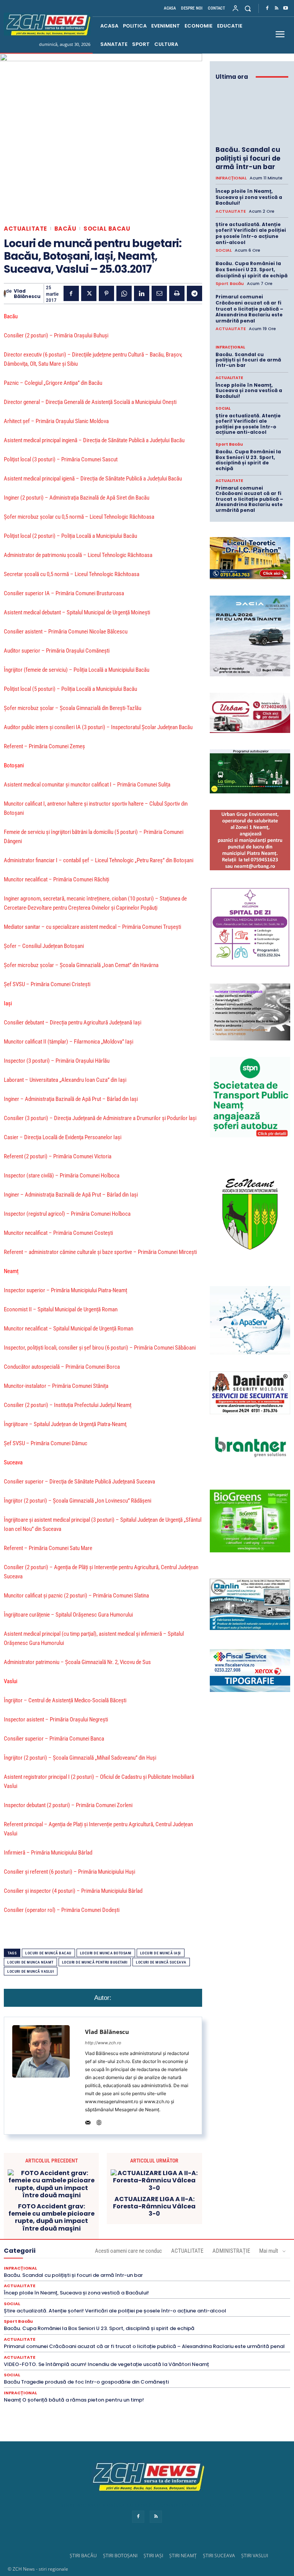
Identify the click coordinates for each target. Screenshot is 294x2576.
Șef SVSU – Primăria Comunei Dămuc (46, 1443)
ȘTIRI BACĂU (83, 2556)
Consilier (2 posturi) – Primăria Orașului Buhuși (56, 335)
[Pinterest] (106, 293)
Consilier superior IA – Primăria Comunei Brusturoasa (64, 593)
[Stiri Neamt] (47, 24)
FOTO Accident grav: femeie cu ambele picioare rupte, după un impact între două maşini (51, 2217)
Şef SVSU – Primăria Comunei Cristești (47, 984)
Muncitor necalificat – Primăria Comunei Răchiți (56, 879)
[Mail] (88, 2121)
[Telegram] (194, 293)
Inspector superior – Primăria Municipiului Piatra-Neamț (65, 1290)
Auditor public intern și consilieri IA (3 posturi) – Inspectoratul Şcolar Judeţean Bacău (98, 727)
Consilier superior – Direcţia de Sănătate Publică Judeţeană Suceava (79, 1482)
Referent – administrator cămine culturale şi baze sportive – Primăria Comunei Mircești (100, 1252)
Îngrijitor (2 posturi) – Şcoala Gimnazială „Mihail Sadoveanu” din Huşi (80, 1758)
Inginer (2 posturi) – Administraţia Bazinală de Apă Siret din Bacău (77, 498)
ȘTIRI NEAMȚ (183, 2556)
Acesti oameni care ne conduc (128, 2251)
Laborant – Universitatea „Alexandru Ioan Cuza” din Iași (65, 1080)
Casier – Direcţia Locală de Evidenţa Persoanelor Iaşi (63, 1137)
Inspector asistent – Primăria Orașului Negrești (56, 1720)
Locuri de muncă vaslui (31, 1971)
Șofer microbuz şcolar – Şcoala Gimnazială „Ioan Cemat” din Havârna (81, 965)
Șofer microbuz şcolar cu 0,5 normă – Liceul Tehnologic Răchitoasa (79, 517)
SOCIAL (224, 250)
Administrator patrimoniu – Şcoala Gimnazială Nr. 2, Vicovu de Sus (77, 1662)
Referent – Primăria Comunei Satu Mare (48, 1548)
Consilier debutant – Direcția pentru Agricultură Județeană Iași (73, 1023)
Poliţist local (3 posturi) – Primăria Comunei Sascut (61, 459)
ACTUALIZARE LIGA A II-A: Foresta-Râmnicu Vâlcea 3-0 (154, 2206)
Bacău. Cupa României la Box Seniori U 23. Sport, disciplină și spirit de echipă (252, 269)
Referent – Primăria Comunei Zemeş (44, 746)
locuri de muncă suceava (161, 1962)
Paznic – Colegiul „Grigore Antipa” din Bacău (53, 383)
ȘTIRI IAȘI (153, 2556)
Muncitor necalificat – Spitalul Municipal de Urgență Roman (69, 1329)
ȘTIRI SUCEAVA (219, 2556)
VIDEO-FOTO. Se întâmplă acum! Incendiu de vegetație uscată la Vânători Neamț (106, 2364)
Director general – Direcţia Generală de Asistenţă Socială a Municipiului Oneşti (90, 402)
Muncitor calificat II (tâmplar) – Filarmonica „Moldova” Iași (69, 1042)
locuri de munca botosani (106, 1953)
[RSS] (276, 8)
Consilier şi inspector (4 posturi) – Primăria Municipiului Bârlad (73, 1891)
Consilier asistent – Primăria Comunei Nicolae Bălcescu (66, 632)
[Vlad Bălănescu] (5, 294)
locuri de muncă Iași (161, 1953)
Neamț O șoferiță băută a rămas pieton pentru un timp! (74, 2400)
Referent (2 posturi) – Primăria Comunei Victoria (58, 1156)
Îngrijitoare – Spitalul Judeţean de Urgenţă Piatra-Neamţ (65, 1424)
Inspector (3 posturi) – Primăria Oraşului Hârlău (57, 1061)
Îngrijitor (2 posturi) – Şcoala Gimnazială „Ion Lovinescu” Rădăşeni (78, 1501)
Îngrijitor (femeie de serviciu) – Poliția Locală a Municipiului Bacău (77, 670)
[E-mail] (159, 293)
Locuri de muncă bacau (48, 1953)
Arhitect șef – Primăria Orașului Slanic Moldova (56, 421)
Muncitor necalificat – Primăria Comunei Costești (58, 1233)
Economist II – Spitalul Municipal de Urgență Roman (61, 1309)
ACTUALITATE (25, 229)
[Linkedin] (142, 293)
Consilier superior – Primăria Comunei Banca (54, 1739)
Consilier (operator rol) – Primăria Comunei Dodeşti (62, 1910)
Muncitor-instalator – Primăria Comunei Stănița (56, 1386)
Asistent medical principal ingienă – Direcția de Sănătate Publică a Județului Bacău (94, 440)
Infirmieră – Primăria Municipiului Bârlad (48, 1853)
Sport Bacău (230, 284)
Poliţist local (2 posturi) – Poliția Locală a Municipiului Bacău (70, 536)
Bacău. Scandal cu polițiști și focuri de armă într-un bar (248, 158)
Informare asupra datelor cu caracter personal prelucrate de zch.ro (147, 2505)
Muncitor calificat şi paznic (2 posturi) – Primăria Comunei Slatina (76, 1596)
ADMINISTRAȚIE (231, 2251)
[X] (89, 293)
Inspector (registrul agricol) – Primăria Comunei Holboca (67, 1214)
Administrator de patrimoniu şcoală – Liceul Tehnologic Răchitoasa (78, 555)
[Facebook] (267, 8)
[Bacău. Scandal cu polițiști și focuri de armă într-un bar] (252, 114)
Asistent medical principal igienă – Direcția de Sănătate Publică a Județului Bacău (93, 479)
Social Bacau (107, 229)
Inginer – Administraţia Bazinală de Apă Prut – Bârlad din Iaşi (71, 1099)
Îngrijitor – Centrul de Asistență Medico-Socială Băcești (65, 1700)
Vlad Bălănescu (27, 294)
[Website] (99, 2121)
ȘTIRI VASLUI (255, 2556)
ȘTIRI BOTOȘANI (120, 2556)
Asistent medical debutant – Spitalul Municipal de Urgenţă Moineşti (77, 612)
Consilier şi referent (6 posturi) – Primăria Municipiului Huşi (69, 1872)
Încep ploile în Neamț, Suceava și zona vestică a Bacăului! (249, 197)
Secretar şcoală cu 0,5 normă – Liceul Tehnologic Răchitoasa (72, 574)
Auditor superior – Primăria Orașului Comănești (57, 651)
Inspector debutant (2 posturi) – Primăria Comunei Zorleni (68, 1805)
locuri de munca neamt (30, 1962)
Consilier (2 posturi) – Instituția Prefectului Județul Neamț (68, 1405)
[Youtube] (286, 8)
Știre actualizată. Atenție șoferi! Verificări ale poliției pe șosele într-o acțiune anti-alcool (251, 233)
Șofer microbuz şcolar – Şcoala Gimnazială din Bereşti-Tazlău (73, 708)
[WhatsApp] (124, 293)
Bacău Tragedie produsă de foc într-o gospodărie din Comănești (86, 2382)
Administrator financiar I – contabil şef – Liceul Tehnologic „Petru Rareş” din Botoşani (99, 860)
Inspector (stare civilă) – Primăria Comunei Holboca (62, 1176)
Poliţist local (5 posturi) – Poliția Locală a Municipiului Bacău (70, 689)
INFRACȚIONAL (231, 178)
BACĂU (65, 229)
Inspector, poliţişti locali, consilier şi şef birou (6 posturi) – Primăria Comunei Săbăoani (100, 1348)
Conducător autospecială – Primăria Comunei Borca (62, 1367)
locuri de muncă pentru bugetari (95, 1962)
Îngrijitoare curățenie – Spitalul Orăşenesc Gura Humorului (68, 1615)
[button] (248, 8)
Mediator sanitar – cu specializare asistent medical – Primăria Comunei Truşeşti (92, 927)
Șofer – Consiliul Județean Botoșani (44, 946)
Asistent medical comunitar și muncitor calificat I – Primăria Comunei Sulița (87, 785)
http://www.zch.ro (103, 2043)
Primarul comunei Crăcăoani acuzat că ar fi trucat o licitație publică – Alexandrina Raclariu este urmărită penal (249, 309)
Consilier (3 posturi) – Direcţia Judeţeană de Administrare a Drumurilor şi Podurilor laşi (100, 1118)
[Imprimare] (177, 293)
